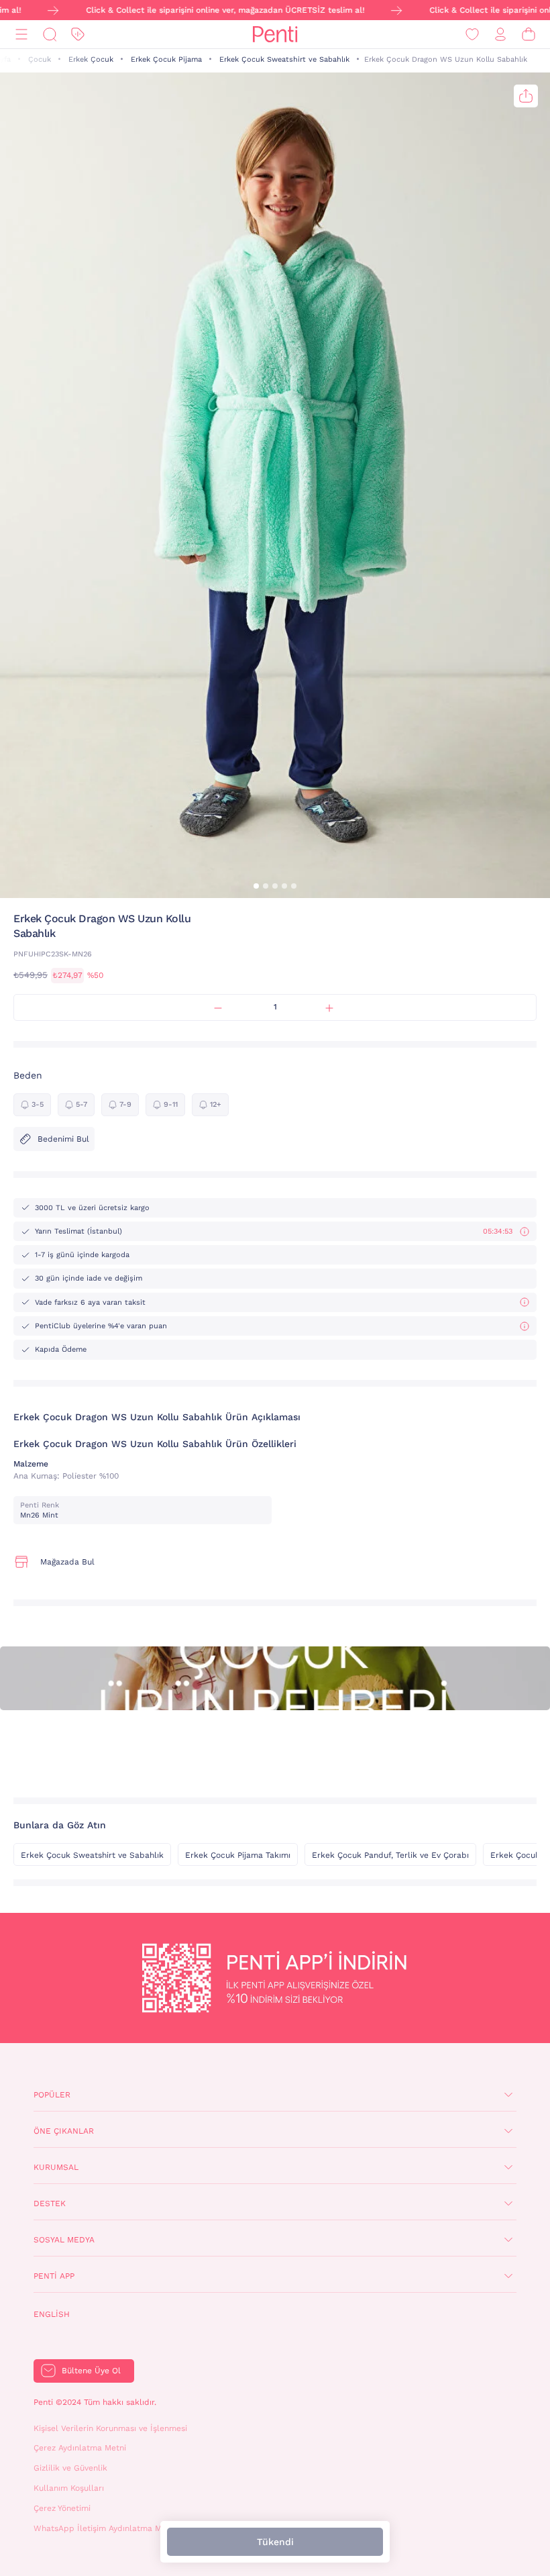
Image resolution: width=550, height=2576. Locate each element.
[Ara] (50, 35)
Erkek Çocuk (91, 59)
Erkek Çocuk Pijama (166, 59)
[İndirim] (78, 35)
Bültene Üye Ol (91, 2371)
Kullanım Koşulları (69, 2488)
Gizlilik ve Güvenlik (70, 2468)
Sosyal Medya (64, 2240)
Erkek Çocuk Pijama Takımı (238, 1855)
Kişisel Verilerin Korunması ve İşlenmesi (110, 2428)
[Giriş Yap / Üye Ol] (500, 35)
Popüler (52, 2095)
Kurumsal (56, 2167)
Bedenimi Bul (63, 1139)
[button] (256, 886)
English (52, 2314)
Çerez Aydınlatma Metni (80, 2448)
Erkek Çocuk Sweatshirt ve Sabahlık (284, 59)
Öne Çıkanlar (64, 2131)
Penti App (54, 2276)
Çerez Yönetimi (62, 2508)
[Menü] (21, 35)
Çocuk (40, 59)
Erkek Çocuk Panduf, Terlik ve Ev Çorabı (390, 1855)
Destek (50, 2203)
